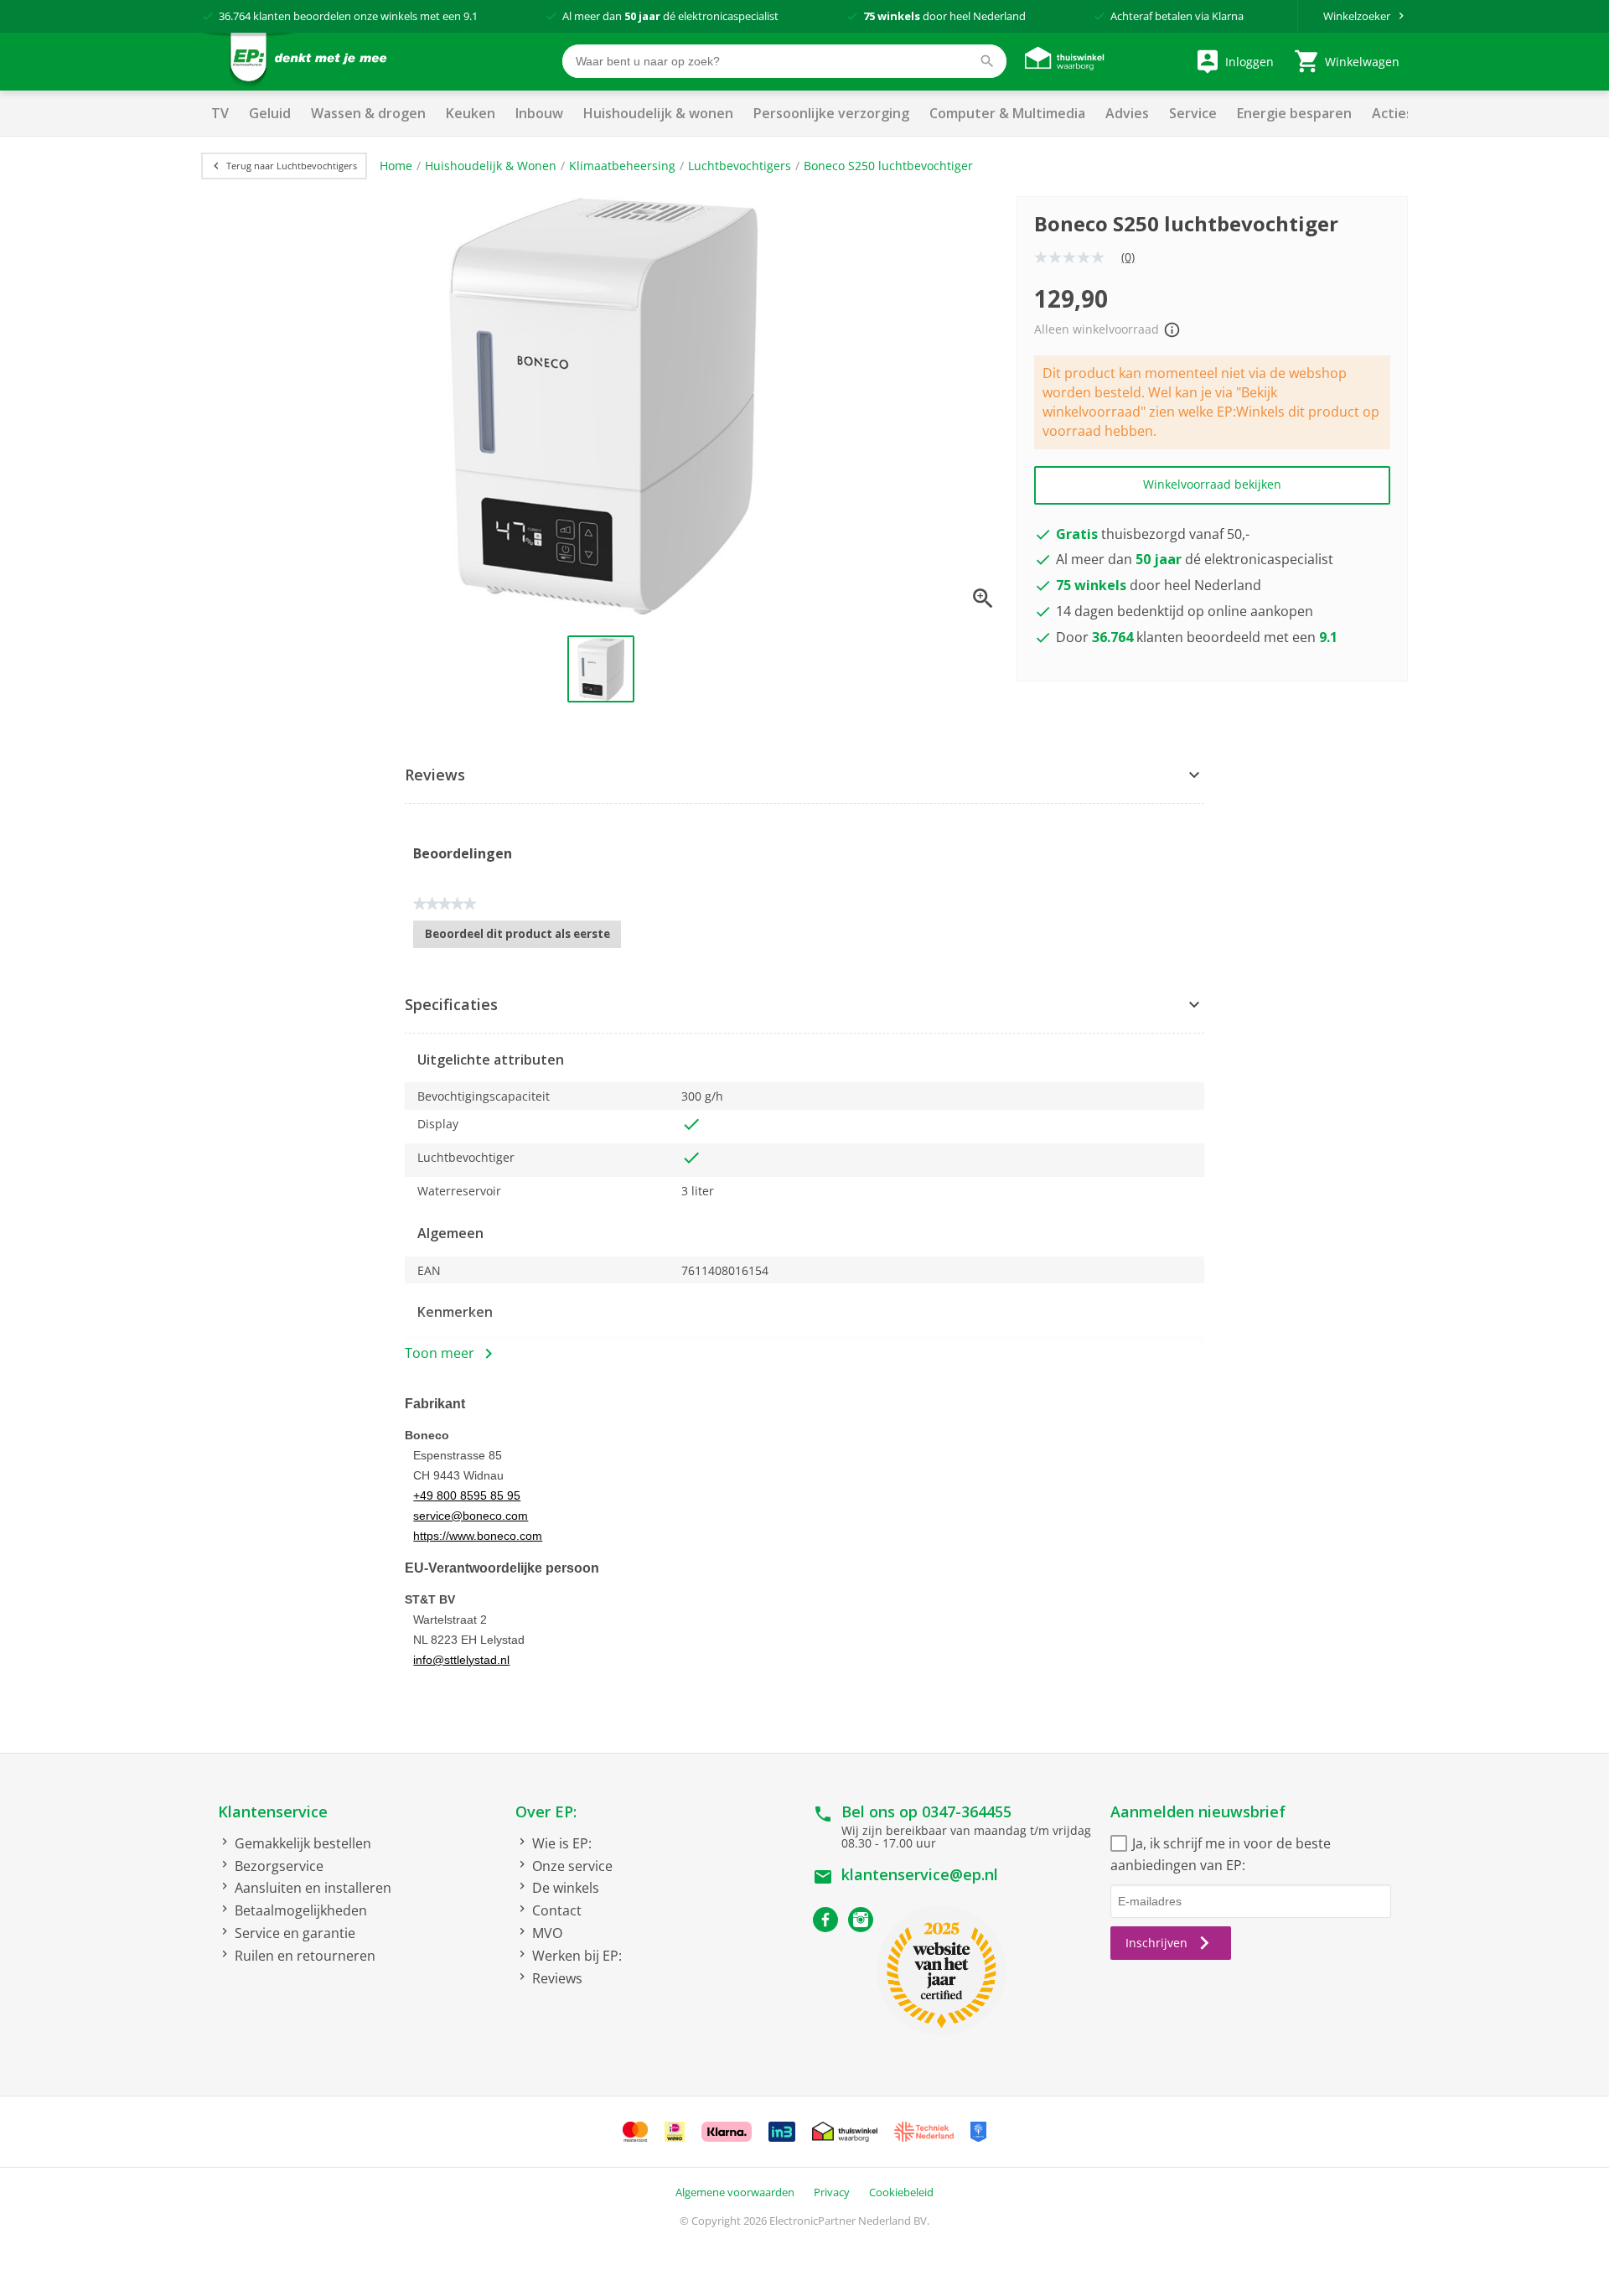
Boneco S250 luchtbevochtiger (888, 166)
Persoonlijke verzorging (831, 113)
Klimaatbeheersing (622, 166)
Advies (1127, 113)
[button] (804, 776)
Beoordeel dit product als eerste (523, 937)
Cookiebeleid (901, 2192)
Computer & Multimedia (1007, 113)
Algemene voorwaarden (735, 2192)
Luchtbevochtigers (740, 166)
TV (220, 113)
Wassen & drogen (368, 113)
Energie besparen (1294, 113)
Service (1193, 113)
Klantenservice (273, 1811)
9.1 (471, 16)
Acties (1392, 113)
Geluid (270, 113)
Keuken (471, 113)
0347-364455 (967, 1811)
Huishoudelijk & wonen (658, 113)
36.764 (235, 16)
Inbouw (539, 113)
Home (396, 166)
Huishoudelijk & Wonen (491, 166)
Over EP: (546, 1811)
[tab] (804, 776)
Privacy (832, 2192)
